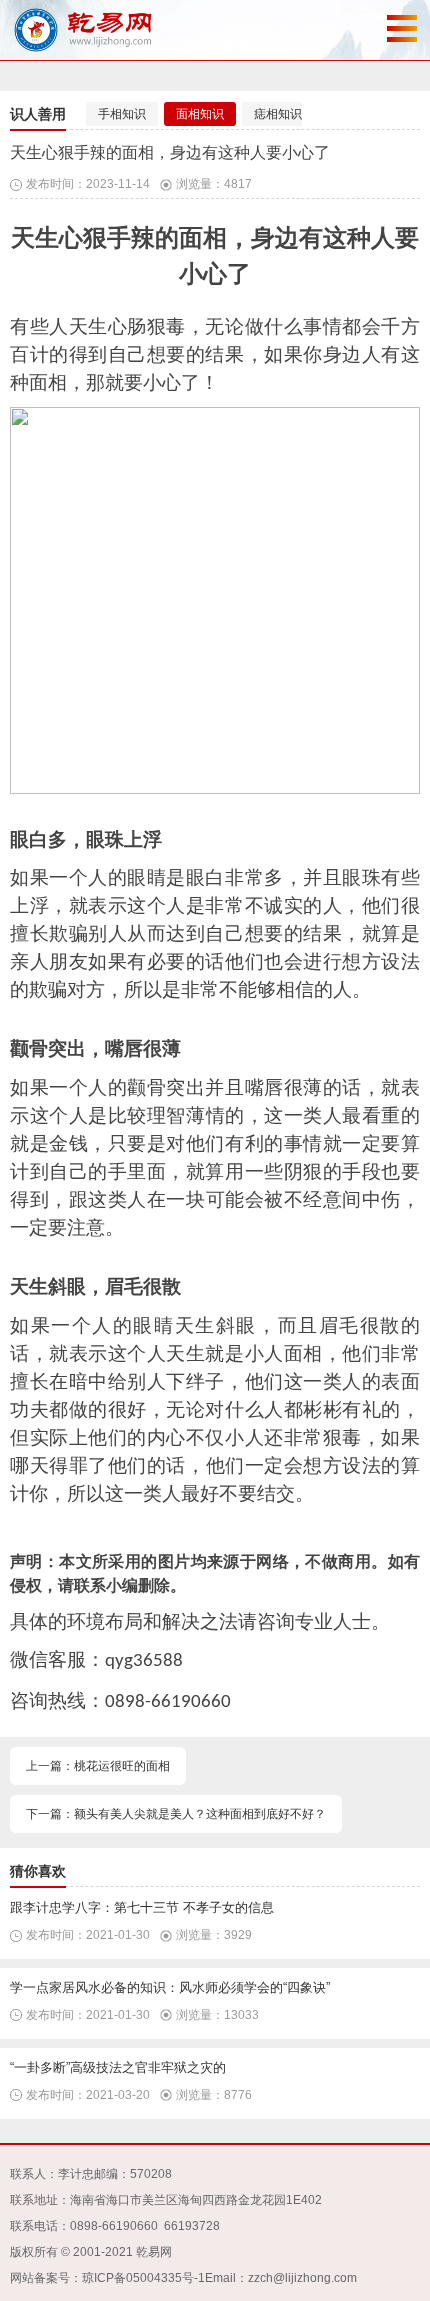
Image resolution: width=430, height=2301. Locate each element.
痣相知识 (278, 114)
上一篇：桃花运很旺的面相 (98, 1766)
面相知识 (200, 114)
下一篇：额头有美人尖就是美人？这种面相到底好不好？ (176, 1814)
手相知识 (122, 114)
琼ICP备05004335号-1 (143, 2278)
